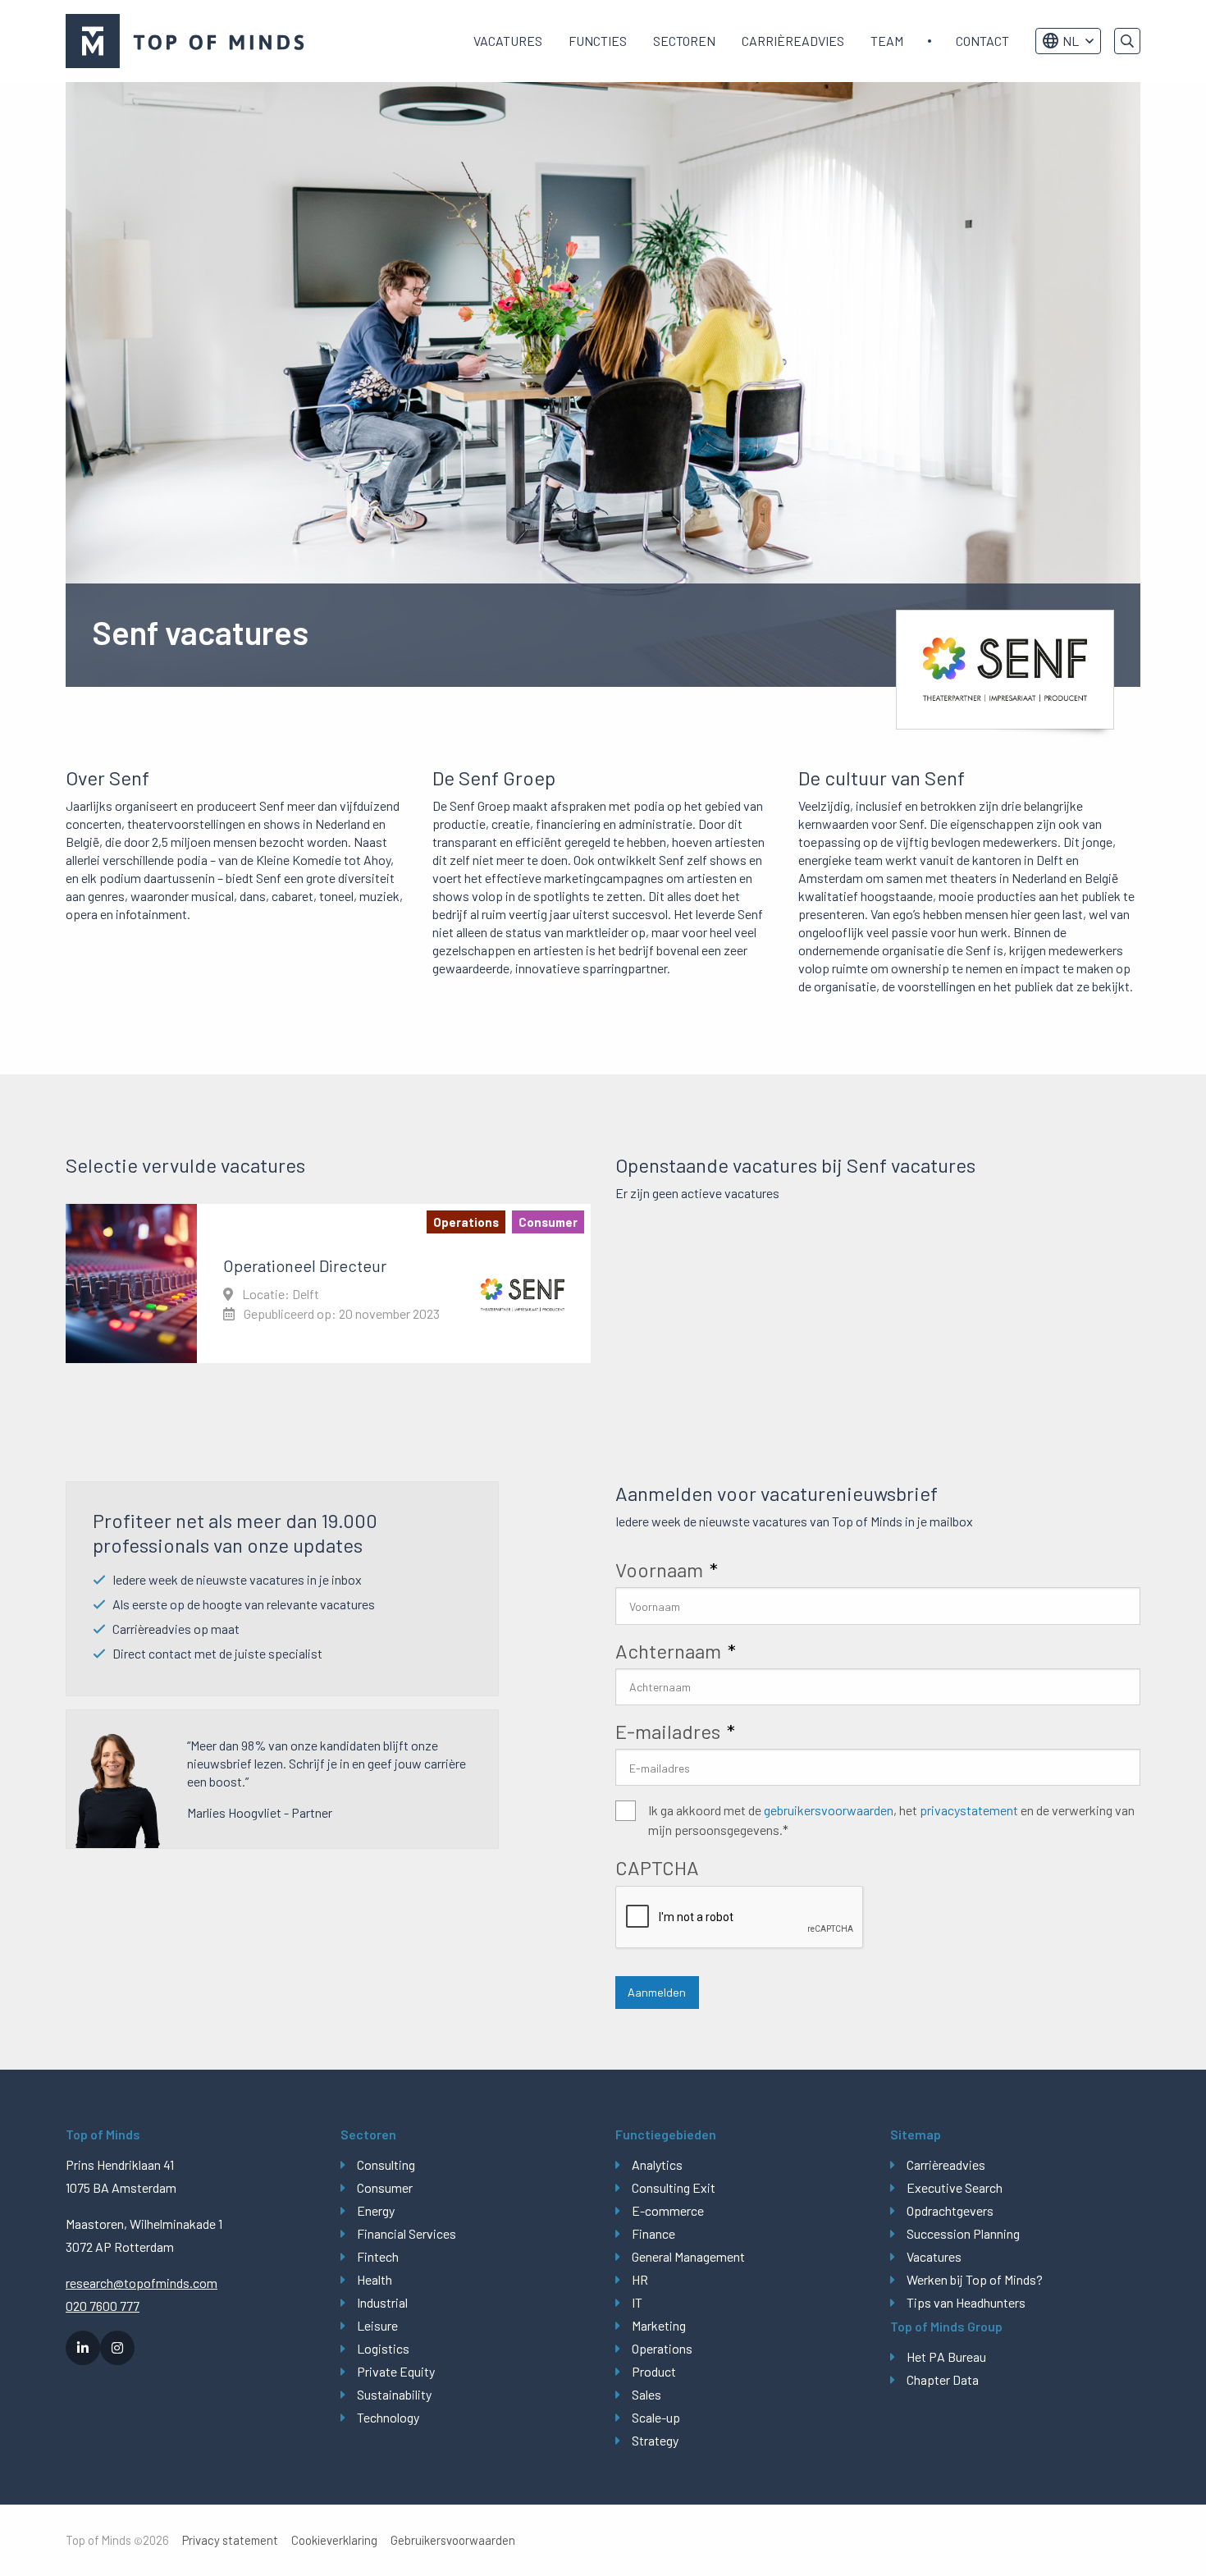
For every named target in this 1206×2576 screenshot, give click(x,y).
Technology (388, 2417)
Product (654, 2371)
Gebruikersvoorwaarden (453, 2540)
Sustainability (394, 2394)
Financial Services (407, 2233)
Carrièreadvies (793, 41)
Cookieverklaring (334, 2540)
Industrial (382, 2302)
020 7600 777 (103, 2306)
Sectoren (684, 41)
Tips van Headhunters (966, 2302)
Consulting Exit (674, 2187)
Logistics (383, 2348)
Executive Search (955, 2187)
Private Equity (396, 2371)
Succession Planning (963, 2233)
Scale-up (656, 2417)
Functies (598, 41)
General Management (688, 2256)
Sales (646, 2394)
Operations (662, 2348)
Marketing (659, 2325)
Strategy (655, 2440)
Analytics (657, 2164)
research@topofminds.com (142, 2283)
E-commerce (668, 2210)
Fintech (378, 2256)
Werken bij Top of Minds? (975, 2279)
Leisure (377, 2325)
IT (637, 2302)
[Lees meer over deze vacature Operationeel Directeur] (328, 1283)
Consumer (385, 2187)
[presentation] (740, 1918)
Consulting (386, 2164)
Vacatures (508, 41)
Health (375, 2279)
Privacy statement (230, 2540)
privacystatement (969, 1810)
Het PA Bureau (946, 2356)
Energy (376, 2210)
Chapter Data (943, 2379)
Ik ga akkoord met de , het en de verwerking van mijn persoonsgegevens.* (891, 1820)
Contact (982, 41)
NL (1071, 41)
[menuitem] (508, 41)
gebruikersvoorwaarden (829, 1810)
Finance (653, 2233)
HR (640, 2279)
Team (887, 41)
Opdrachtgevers (950, 2210)
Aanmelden (657, 1992)
